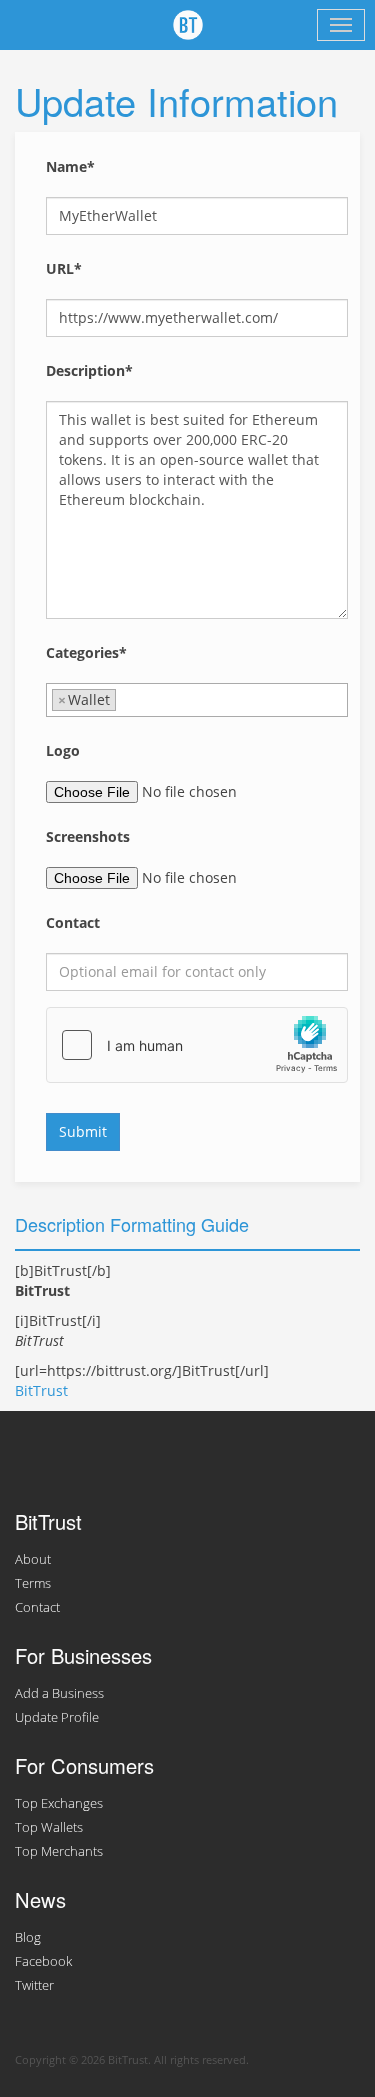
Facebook (43, 1961)
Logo (63, 750)
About (33, 1559)
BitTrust (41, 1390)
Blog (28, 1937)
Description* (89, 370)
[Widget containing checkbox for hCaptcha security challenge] (197, 1045)
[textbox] (126, 700)
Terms (33, 1583)
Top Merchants (59, 1851)
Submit (83, 1131)
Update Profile (57, 1717)
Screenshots (88, 836)
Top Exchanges (59, 1803)
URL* (64, 268)
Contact (73, 922)
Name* (70, 166)
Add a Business (59, 1693)
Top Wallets (49, 1827)
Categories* (86, 652)
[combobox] (197, 700)
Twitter (34, 1985)
